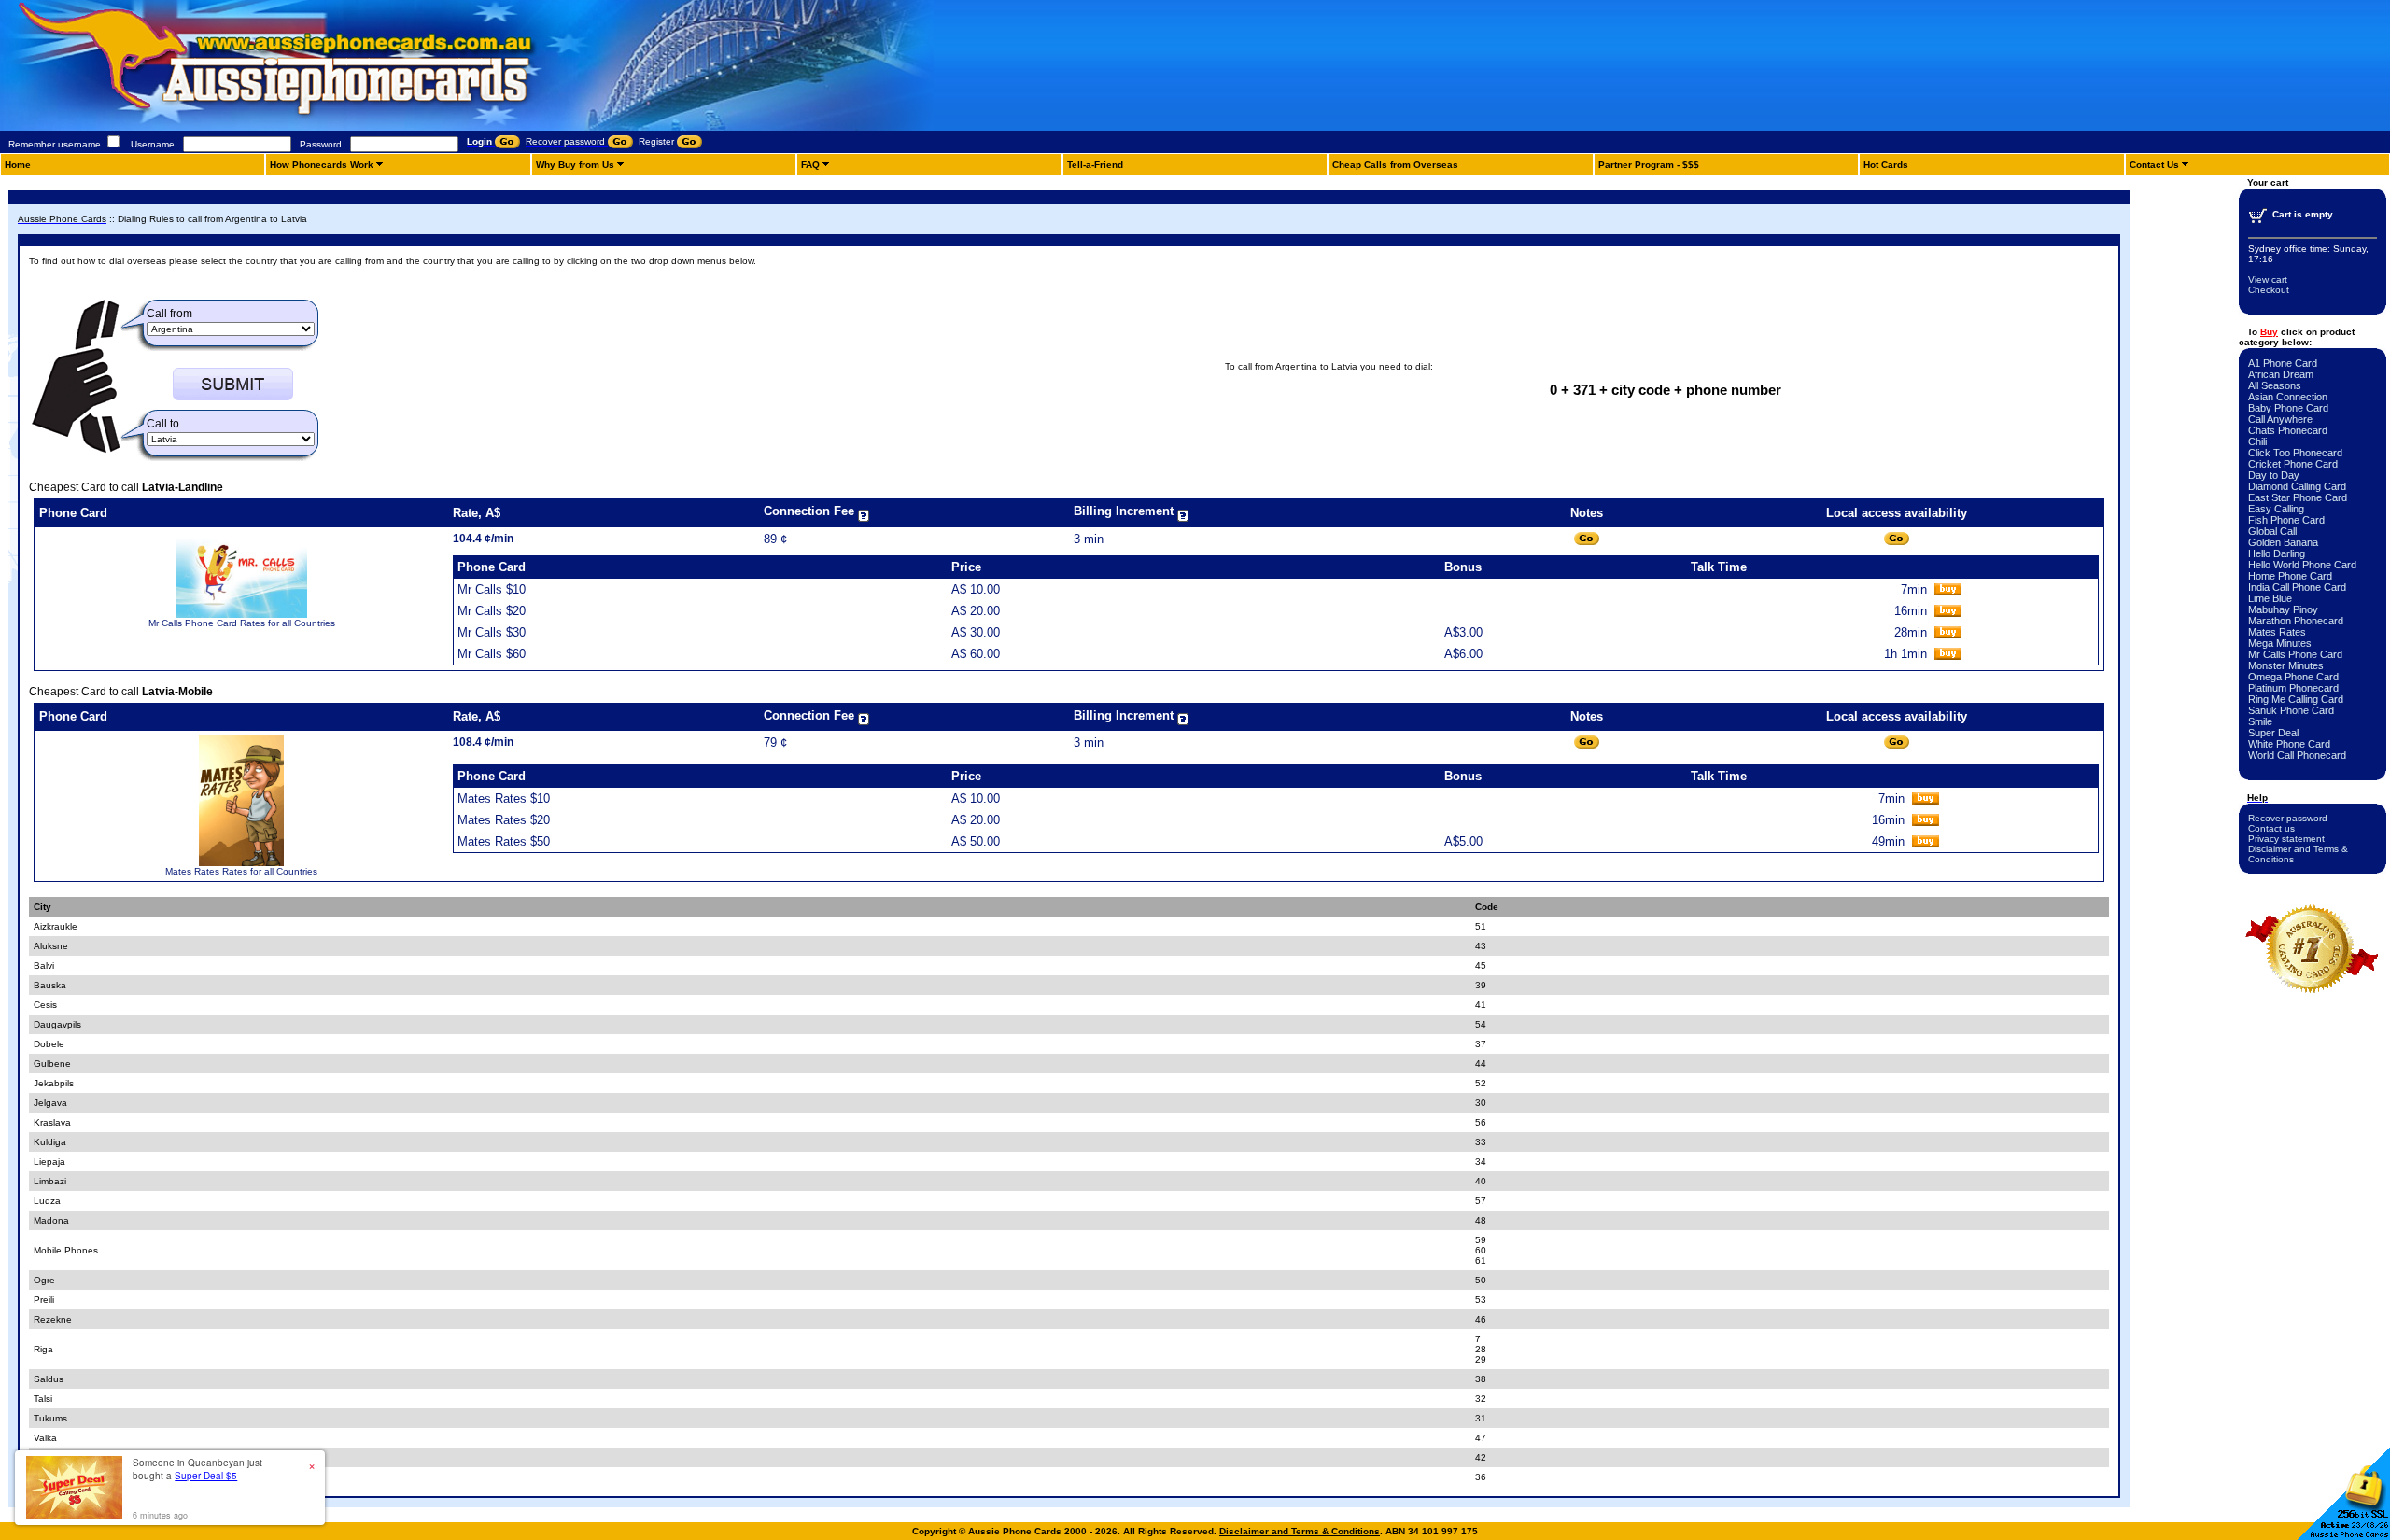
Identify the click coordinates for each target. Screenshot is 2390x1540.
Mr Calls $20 (492, 611)
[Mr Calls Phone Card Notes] (1587, 539)
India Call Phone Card (2297, 587)
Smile (2260, 721)
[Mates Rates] (241, 863)
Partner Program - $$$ (1649, 165)
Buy (2269, 332)
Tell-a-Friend (1095, 165)
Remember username (55, 144)
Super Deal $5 (206, 1476)
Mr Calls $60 (492, 654)
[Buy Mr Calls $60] (1948, 656)
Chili (2257, 441)
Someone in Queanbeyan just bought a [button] (197, 1469)
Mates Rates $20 (504, 820)
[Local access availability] (1897, 539)
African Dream (2281, 374)
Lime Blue (2270, 598)
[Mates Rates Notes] (1587, 742)
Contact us (2271, 828)
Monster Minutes (2286, 665)
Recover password (2288, 818)
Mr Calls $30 (492, 632)
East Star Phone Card (2298, 497)
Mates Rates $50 (504, 841)
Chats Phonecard (2288, 430)
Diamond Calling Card (2297, 486)
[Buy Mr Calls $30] (1948, 634)
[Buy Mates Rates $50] (1926, 843)
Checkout (2269, 290)
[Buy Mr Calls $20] (1948, 613)
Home (18, 165)
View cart (2268, 280)
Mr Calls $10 (492, 589)
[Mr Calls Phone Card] (242, 615)
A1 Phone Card (2283, 363)
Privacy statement (2286, 839)
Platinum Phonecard (2293, 688)
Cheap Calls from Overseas (1395, 165)
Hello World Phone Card (2302, 565)
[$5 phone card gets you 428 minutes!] (327, 127)
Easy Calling (2276, 509)
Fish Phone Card (2286, 520)
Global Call (2272, 531)
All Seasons (2275, 385)
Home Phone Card (2290, 576)
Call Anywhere (2280, 419)
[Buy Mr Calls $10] (1948, 591)
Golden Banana (2283, 542)
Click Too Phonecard (2295, 453)
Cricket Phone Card (2293, 464)
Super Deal (2273, 733)
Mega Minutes (2280, 643)
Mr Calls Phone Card (2295, 654)
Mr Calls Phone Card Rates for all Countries (242, 623)
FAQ (810, 165)
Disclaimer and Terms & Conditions (1300, 1531)
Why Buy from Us (575, 165)
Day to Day (2274, 475)
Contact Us (2154, 165)
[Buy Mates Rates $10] (1926, 800)
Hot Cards (1886, 165)
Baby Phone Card (2288, 408)
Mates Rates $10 (504, 798)
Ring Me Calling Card (2296, 699)
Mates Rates (2277, 632)
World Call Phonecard (2297, 755)
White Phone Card (2289, 744)
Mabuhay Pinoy (2283, 609)
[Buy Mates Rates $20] (1926, 822)
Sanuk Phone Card (2291, 710)
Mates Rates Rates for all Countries (241, 871)
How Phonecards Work (322, 165)
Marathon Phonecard (2296, 621)
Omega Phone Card (2293, 677)
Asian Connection (2288, 397)
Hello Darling (2277, 553)
